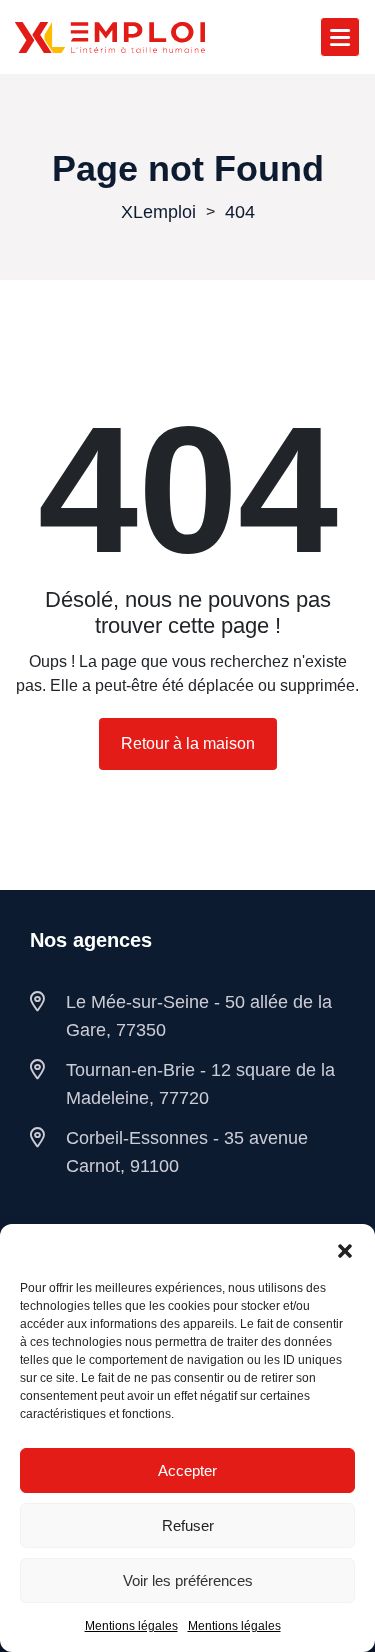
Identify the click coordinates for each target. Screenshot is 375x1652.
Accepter (187, 1470)
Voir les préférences (188, 1580)
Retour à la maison (188, 743)
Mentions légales (131, 1626)
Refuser (188, 1525)
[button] (345, 1249)
